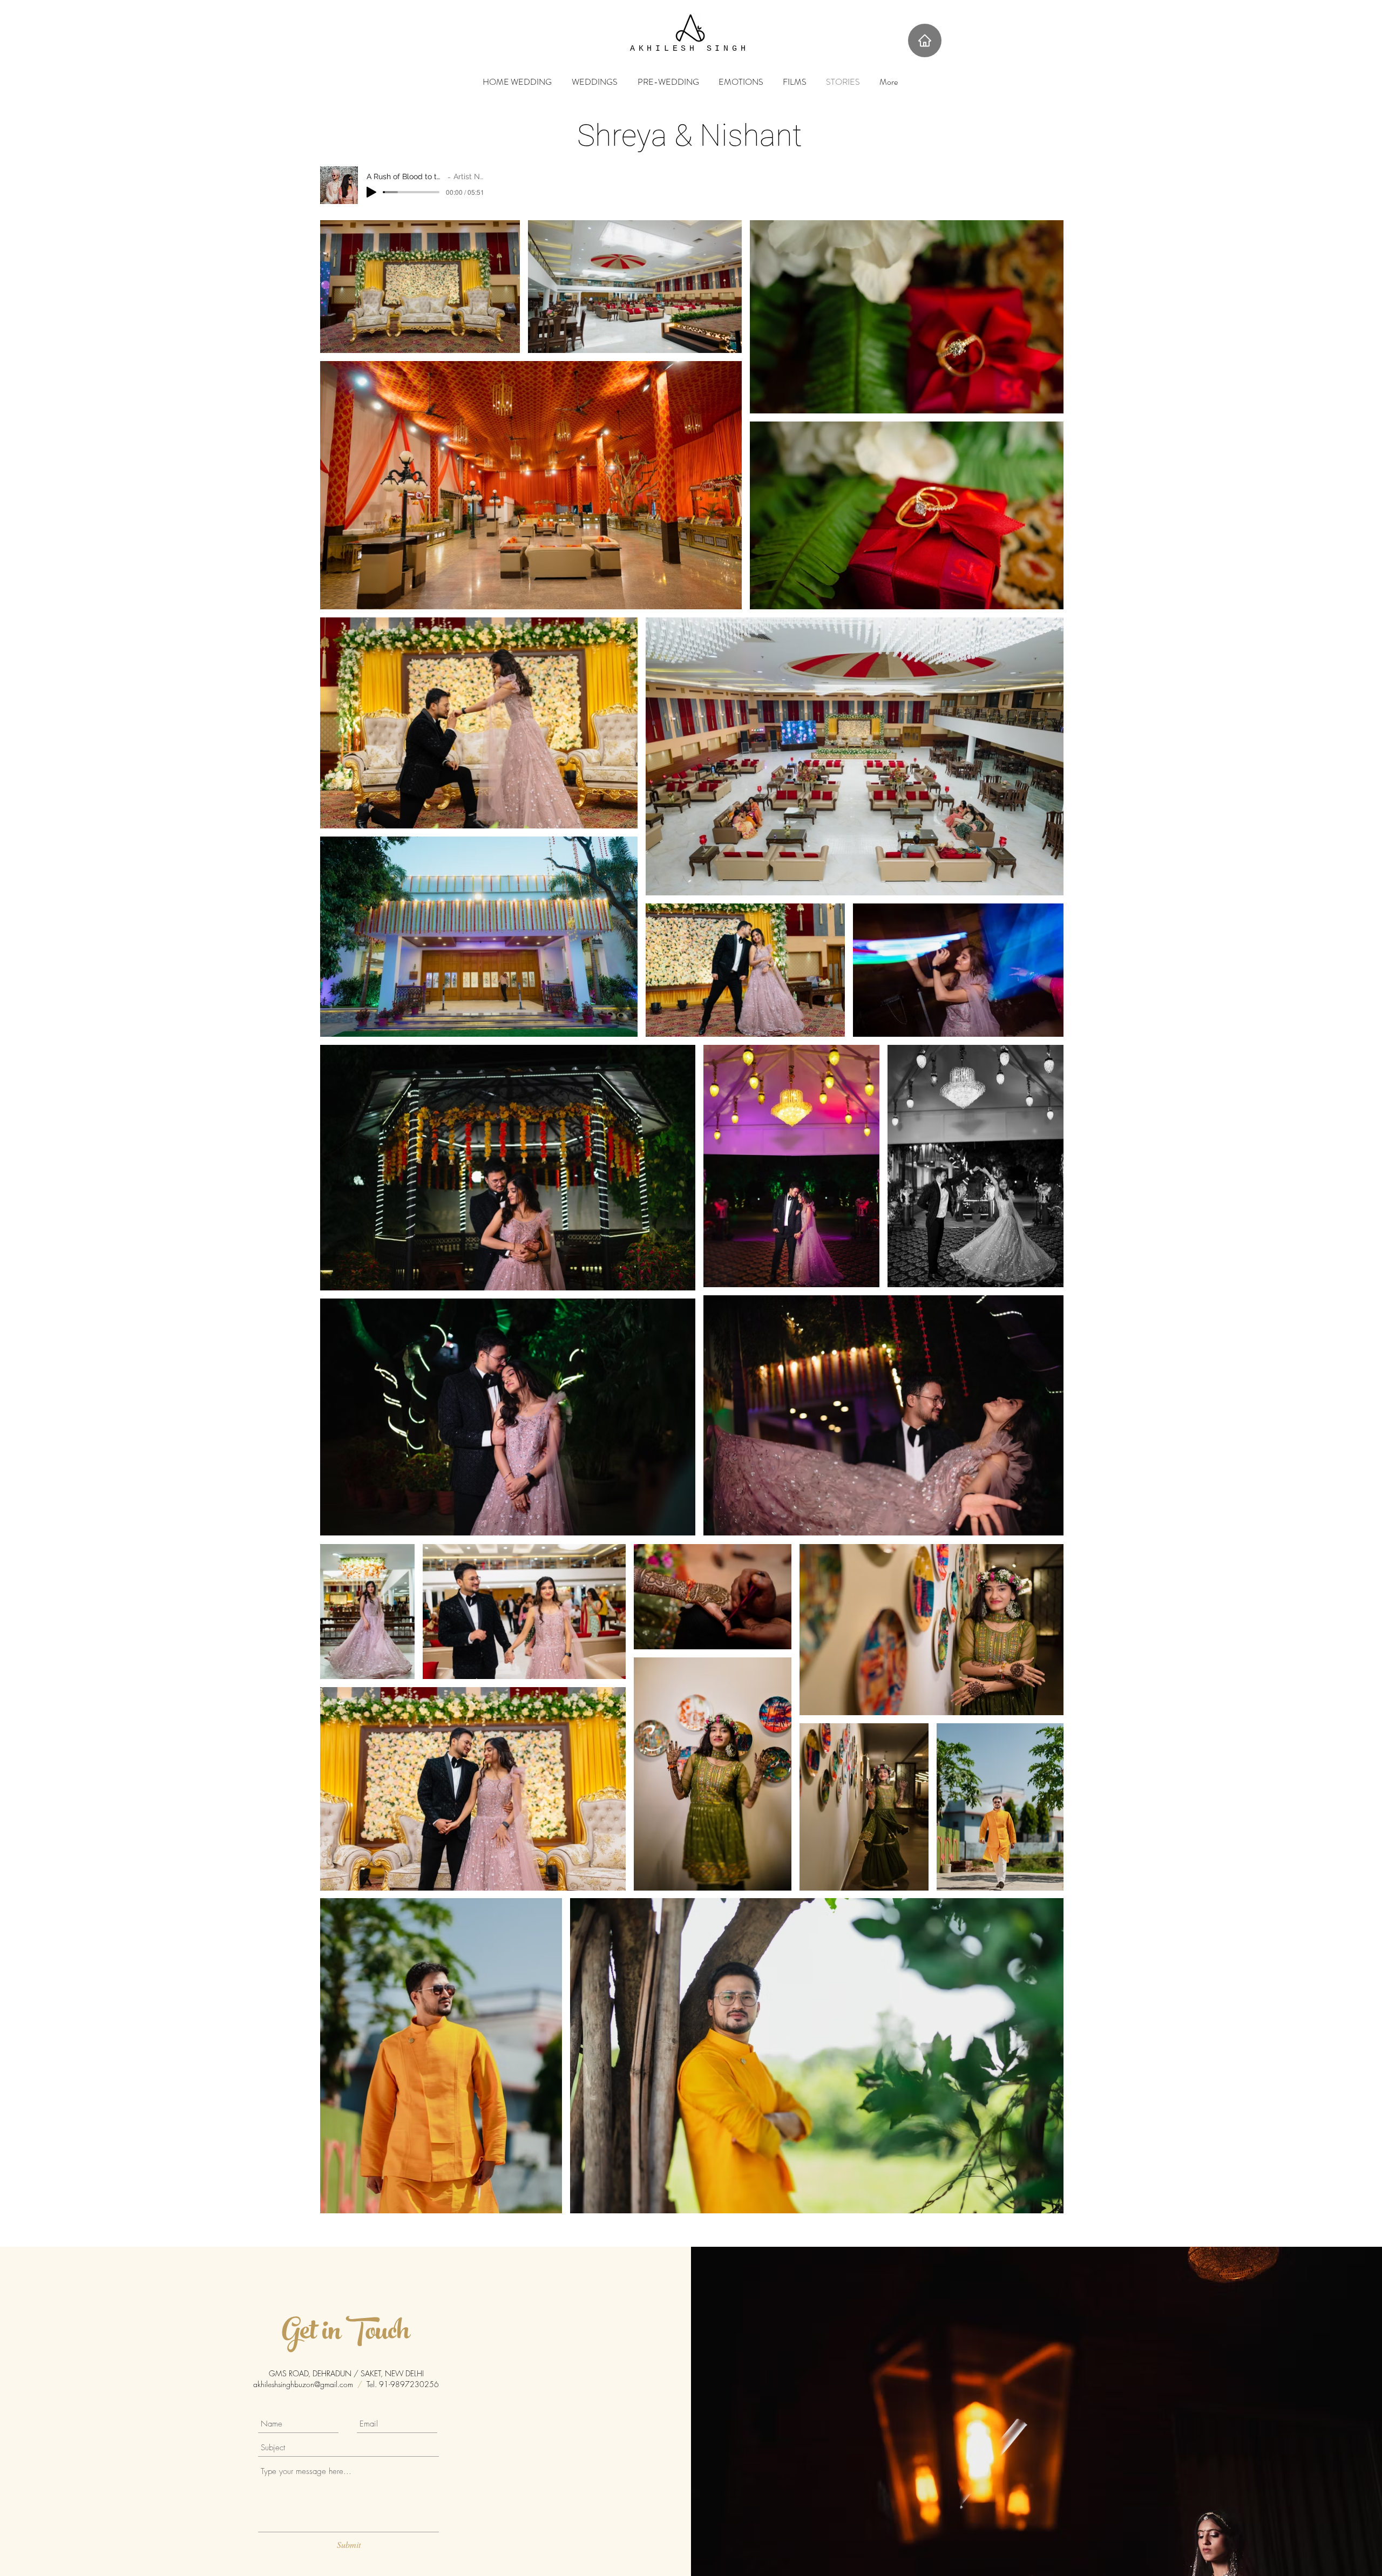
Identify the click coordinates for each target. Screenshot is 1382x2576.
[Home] (925, 40)
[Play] (371, 192)
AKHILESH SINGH (690, 49)
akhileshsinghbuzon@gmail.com (303, 2384)
